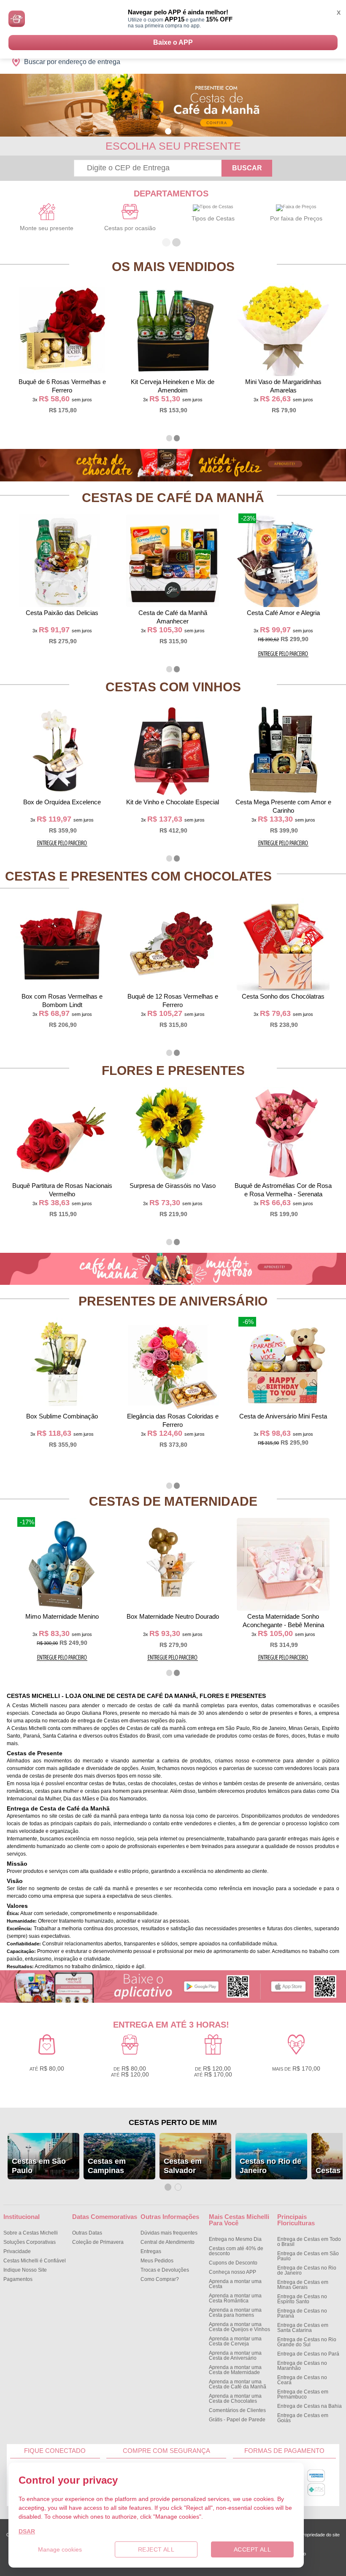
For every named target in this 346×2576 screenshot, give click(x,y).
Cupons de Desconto (233, 2263)
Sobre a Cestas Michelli (31, 2233)
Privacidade (17, 2251)
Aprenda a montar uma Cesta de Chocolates (235, 2399)
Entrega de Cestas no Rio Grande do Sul (307, 2342)
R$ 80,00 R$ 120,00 (130, 2071)
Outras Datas (87, 2233)
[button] (168, 131)
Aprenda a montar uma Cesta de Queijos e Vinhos (239, 2327)
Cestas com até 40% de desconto (236, 2251)
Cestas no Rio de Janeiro (270, 2166)
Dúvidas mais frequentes (169, 2233)
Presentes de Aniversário (173, 1301)
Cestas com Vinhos (173, 687)
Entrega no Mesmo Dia (235, 2239)
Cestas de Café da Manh (173, 498)
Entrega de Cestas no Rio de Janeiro (307, 2270)
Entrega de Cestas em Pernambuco (303, 2394)
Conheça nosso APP (232, 2272)
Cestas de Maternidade (173, 1501)
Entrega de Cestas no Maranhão (302, 2366)
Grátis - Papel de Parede (237, 2420)
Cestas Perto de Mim (173, 2122)
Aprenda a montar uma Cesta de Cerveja (235, 2341)
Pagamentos (18, 2279)
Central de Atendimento (168, 2242)
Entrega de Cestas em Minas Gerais (303, 2285)
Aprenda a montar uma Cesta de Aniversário (235, 2356)
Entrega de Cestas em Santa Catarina (303, 2328)
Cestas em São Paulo (39, 2166)
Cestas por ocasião (130, 228)
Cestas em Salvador (183, 2166)
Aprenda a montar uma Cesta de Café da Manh (238, 2384)
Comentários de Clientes (237, 2410)
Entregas (151, 2251)
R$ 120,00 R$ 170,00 (213, 2071)
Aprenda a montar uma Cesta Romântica (235, 2298)
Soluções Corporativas (30, 2242)
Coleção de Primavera (98, 2242)
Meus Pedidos (157, 2261)
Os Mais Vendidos (173, 267)
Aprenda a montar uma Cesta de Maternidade (235, 2370)
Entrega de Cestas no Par (308, 2354)
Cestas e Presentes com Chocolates (138, 876)
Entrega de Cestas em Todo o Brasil (309, 2242)
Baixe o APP (173, 42)
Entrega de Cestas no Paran (302, 2313)
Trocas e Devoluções (165, 2270)
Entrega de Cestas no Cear (302, 2380)
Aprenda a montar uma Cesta (235, 2284)
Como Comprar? (160, 2279)
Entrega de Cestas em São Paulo (308, 2256)
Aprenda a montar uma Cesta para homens (235, 2313)
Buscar (247, 168)
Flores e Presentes (173, 1070)
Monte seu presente (47, 228)
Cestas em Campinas (107, 2166)
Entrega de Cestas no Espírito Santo (302, 2299)
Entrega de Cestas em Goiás (303, 2418)
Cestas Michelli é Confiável (35, 2261)
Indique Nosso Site (25, 2270)
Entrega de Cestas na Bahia (310, 2406)
